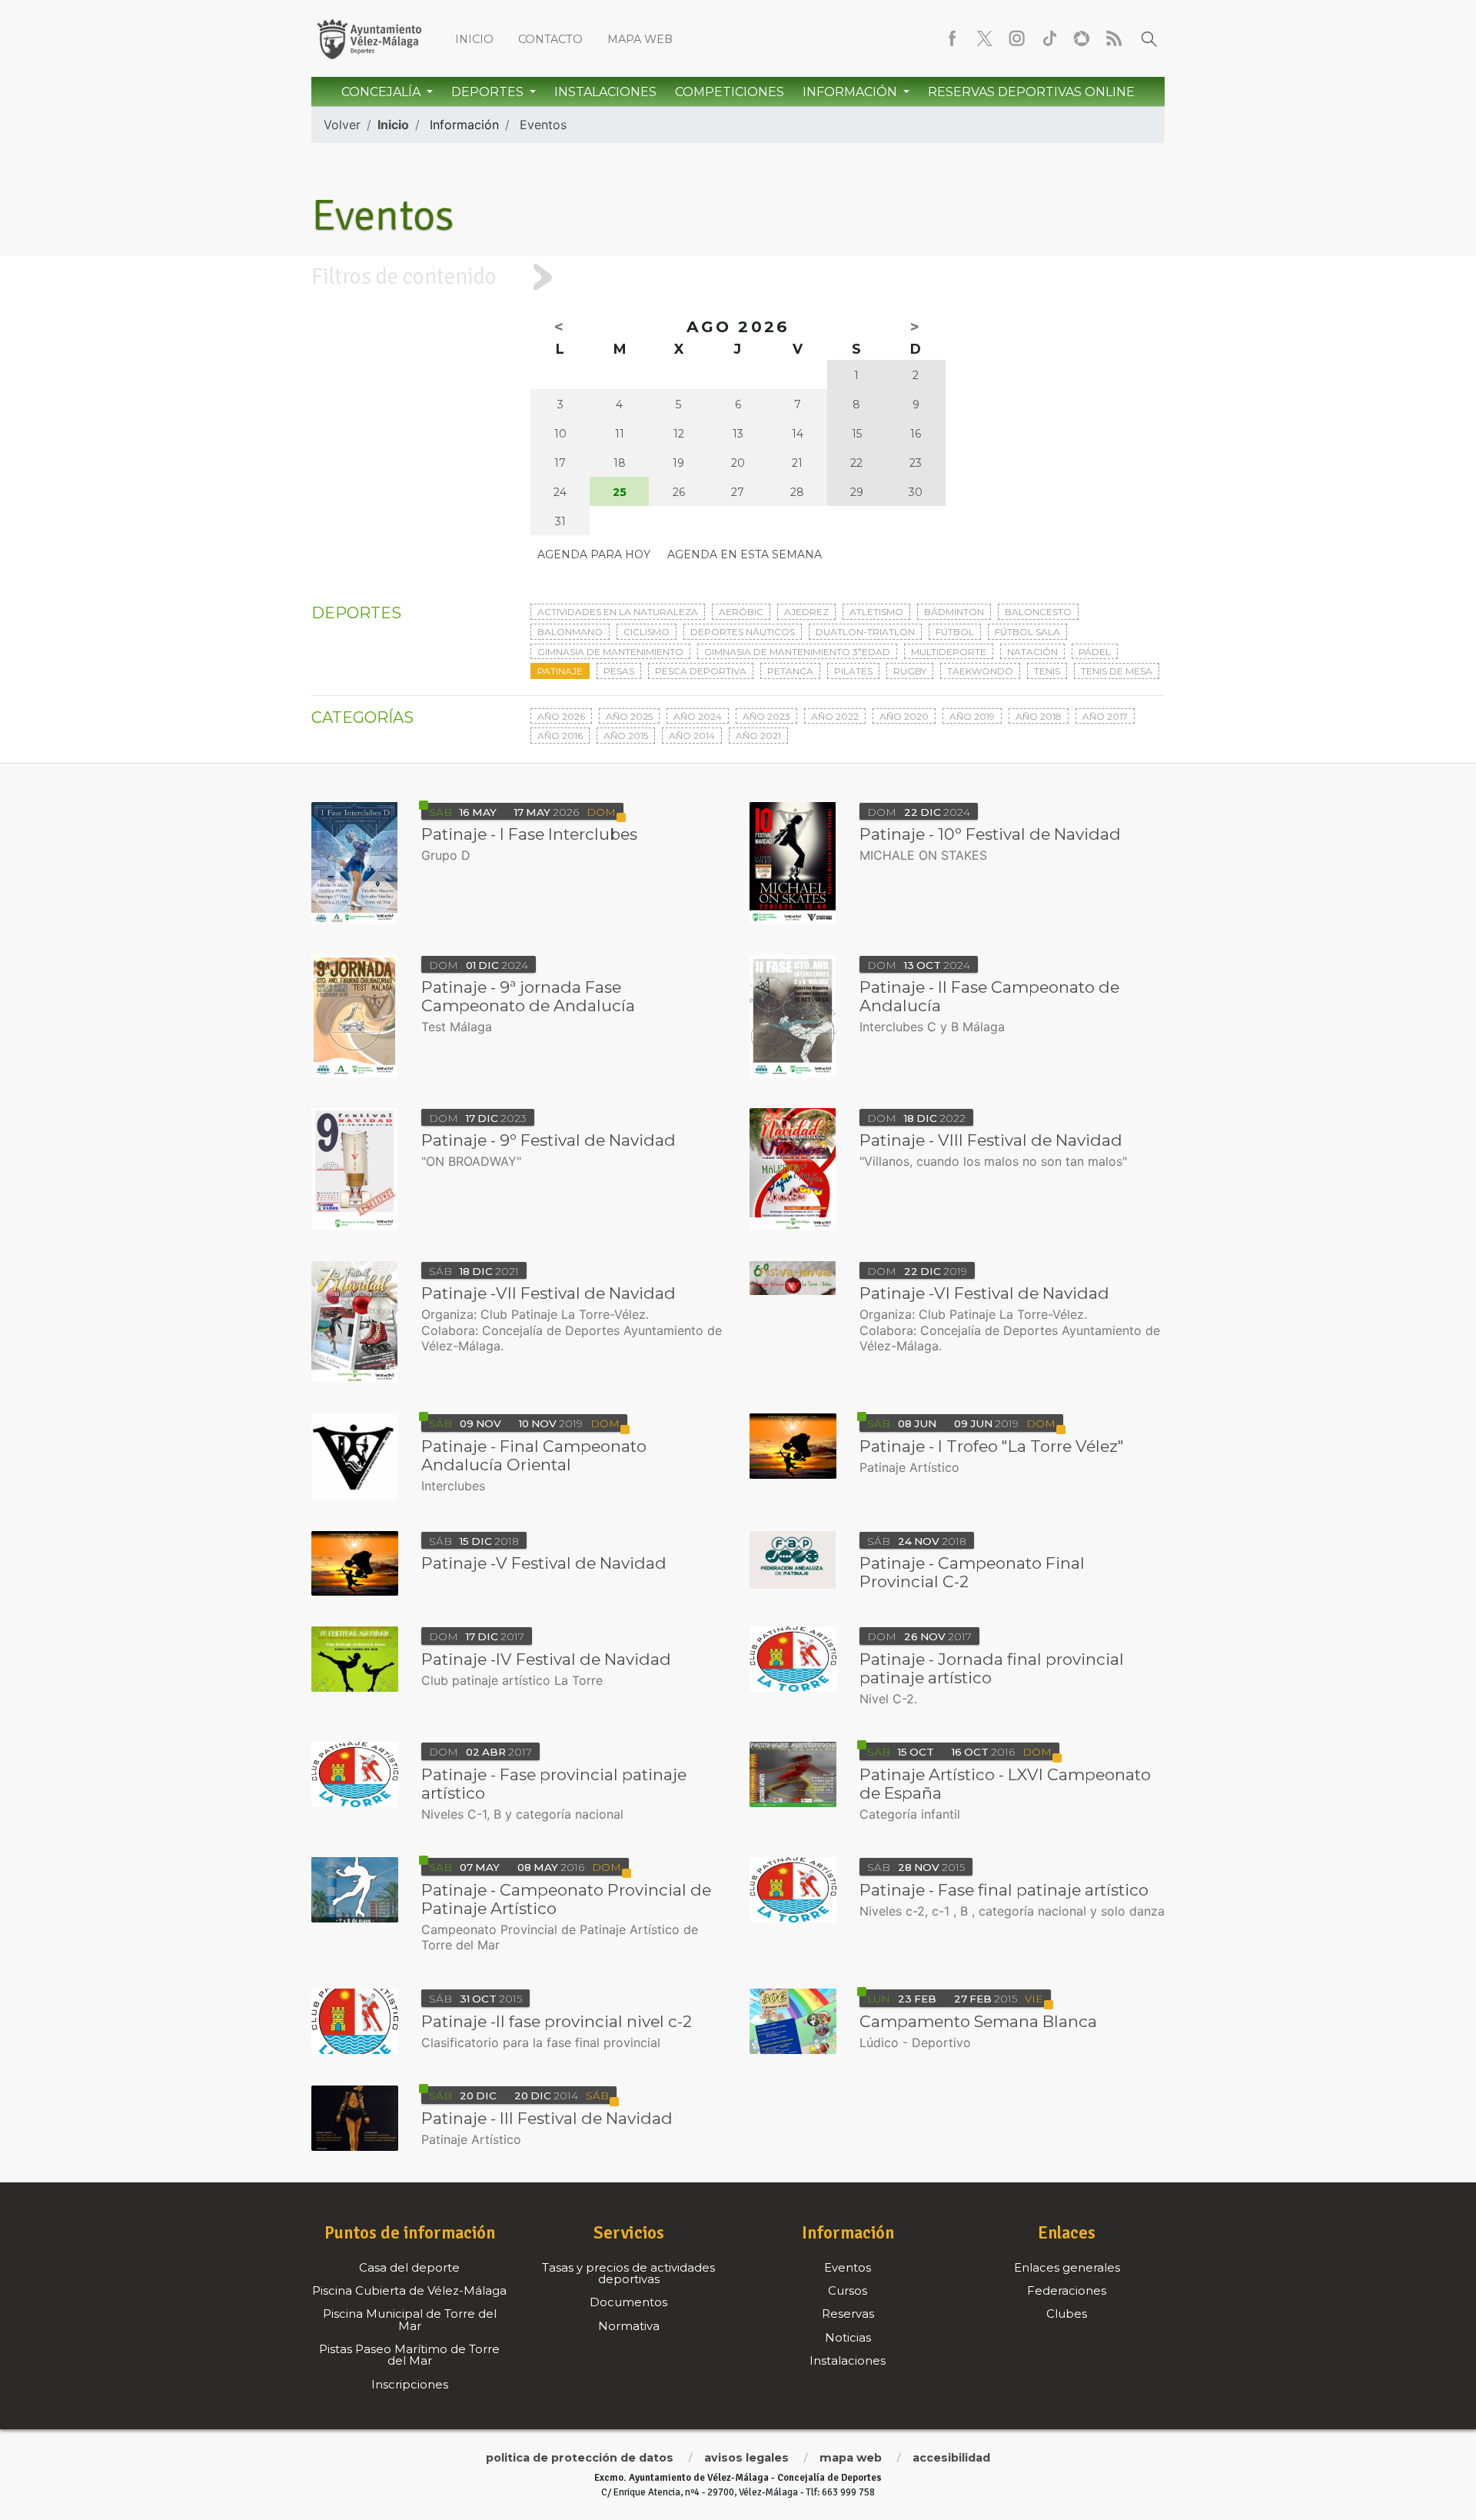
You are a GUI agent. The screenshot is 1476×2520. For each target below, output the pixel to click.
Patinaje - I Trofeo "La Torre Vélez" (992, 1446)
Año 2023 (766, 716)
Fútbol (955, 632)
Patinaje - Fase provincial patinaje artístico (554, 1784)
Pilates (853, 671)
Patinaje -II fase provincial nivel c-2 (557, 2021)
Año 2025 (629, 716)
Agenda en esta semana (745, 554)
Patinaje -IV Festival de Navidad (546, 1659)
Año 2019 (972, 716)
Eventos (543, 125)
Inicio (474, 39)
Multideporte (949, 652)
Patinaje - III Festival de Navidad (547, 2118)
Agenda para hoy (594, 554)
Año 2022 (835, 716)
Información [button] (851, 92)
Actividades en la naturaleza (618, 612)
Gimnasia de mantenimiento (610, 652)
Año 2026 (561, 716)
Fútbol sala (1027, 632)
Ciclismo (647, 632)
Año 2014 (692, 736)
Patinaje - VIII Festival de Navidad (991, 1140)
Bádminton (954, 612)
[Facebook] (952, 38)
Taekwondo (980, 671)
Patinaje (560, 671)
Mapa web (640, 39)
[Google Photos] (1082, 38)
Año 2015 (626, 736)
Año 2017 (1105, 716)
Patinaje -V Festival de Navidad (544, 1563)
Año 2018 (1039, 716)
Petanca (790, 671)
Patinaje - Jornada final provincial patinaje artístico (992, 1668)
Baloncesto (1038, 612)
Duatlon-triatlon (865, 632)
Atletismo (876, 612)
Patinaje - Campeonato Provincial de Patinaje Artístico (566, 1899)
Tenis (1047, 671)
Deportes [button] (489, 92)
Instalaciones (605, 92)
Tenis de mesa (1117, 671)
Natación (1032, 652)
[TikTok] (1049, 38)
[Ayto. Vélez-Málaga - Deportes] (369, 38)
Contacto (550, 39)
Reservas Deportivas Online (1031, 92)
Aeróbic (741, 612)
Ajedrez (806, 612)
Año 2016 (560, 736)
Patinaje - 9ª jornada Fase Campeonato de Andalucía (528, 996)
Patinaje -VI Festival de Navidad (984, 1293)
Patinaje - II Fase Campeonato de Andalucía (989, 996)
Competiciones (730, 92)
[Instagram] (1017, 38)
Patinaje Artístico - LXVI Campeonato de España (1005, 1784)
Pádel (1095, 652)
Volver (342, 125)
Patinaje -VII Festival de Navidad (549, 1293)
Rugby (910, 671)
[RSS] (1114, 38)
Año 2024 (698, 716)
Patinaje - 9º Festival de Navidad (549, 1140)
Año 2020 (904, 716)
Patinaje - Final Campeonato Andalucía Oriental (534, 1455)
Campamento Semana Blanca (978, 2021)
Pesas (619, 671)
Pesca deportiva (701, 671)
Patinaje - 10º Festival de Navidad (990, 834)
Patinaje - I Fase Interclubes (529, 834)
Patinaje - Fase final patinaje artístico (1004, 1890)
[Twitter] (985, 38)
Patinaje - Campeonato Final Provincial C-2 (972, 1572)
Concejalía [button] (382, 92)
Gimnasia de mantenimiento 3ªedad (797, 652)
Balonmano (570, 632)
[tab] (738, 277)
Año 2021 (758, 736)
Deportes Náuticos (743, 632)
